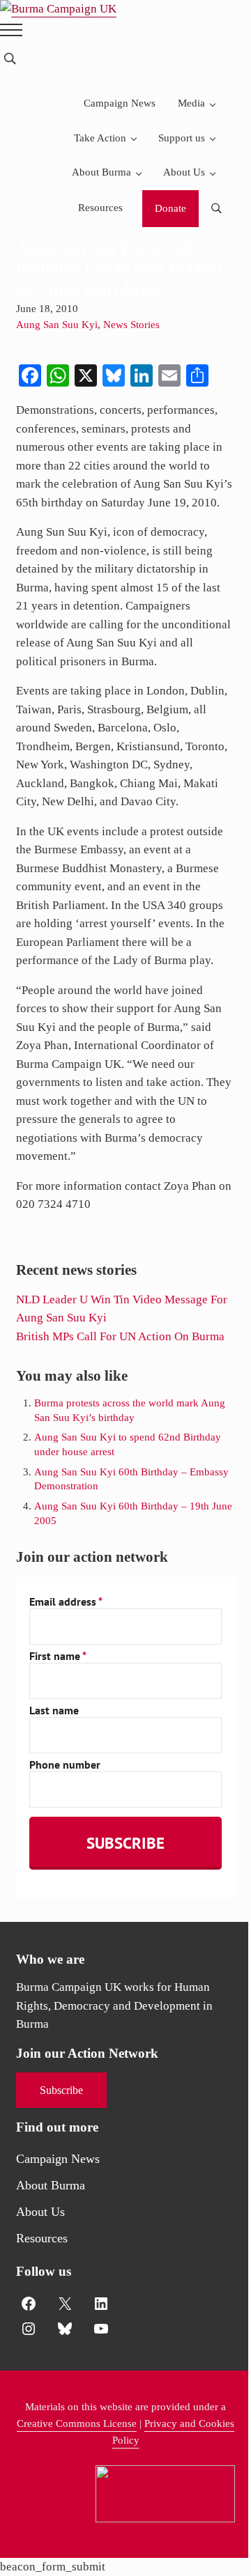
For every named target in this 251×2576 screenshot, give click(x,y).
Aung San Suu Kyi (57, 325)
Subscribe (61, 2090)
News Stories (131, 325)
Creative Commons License (77, 2423)
